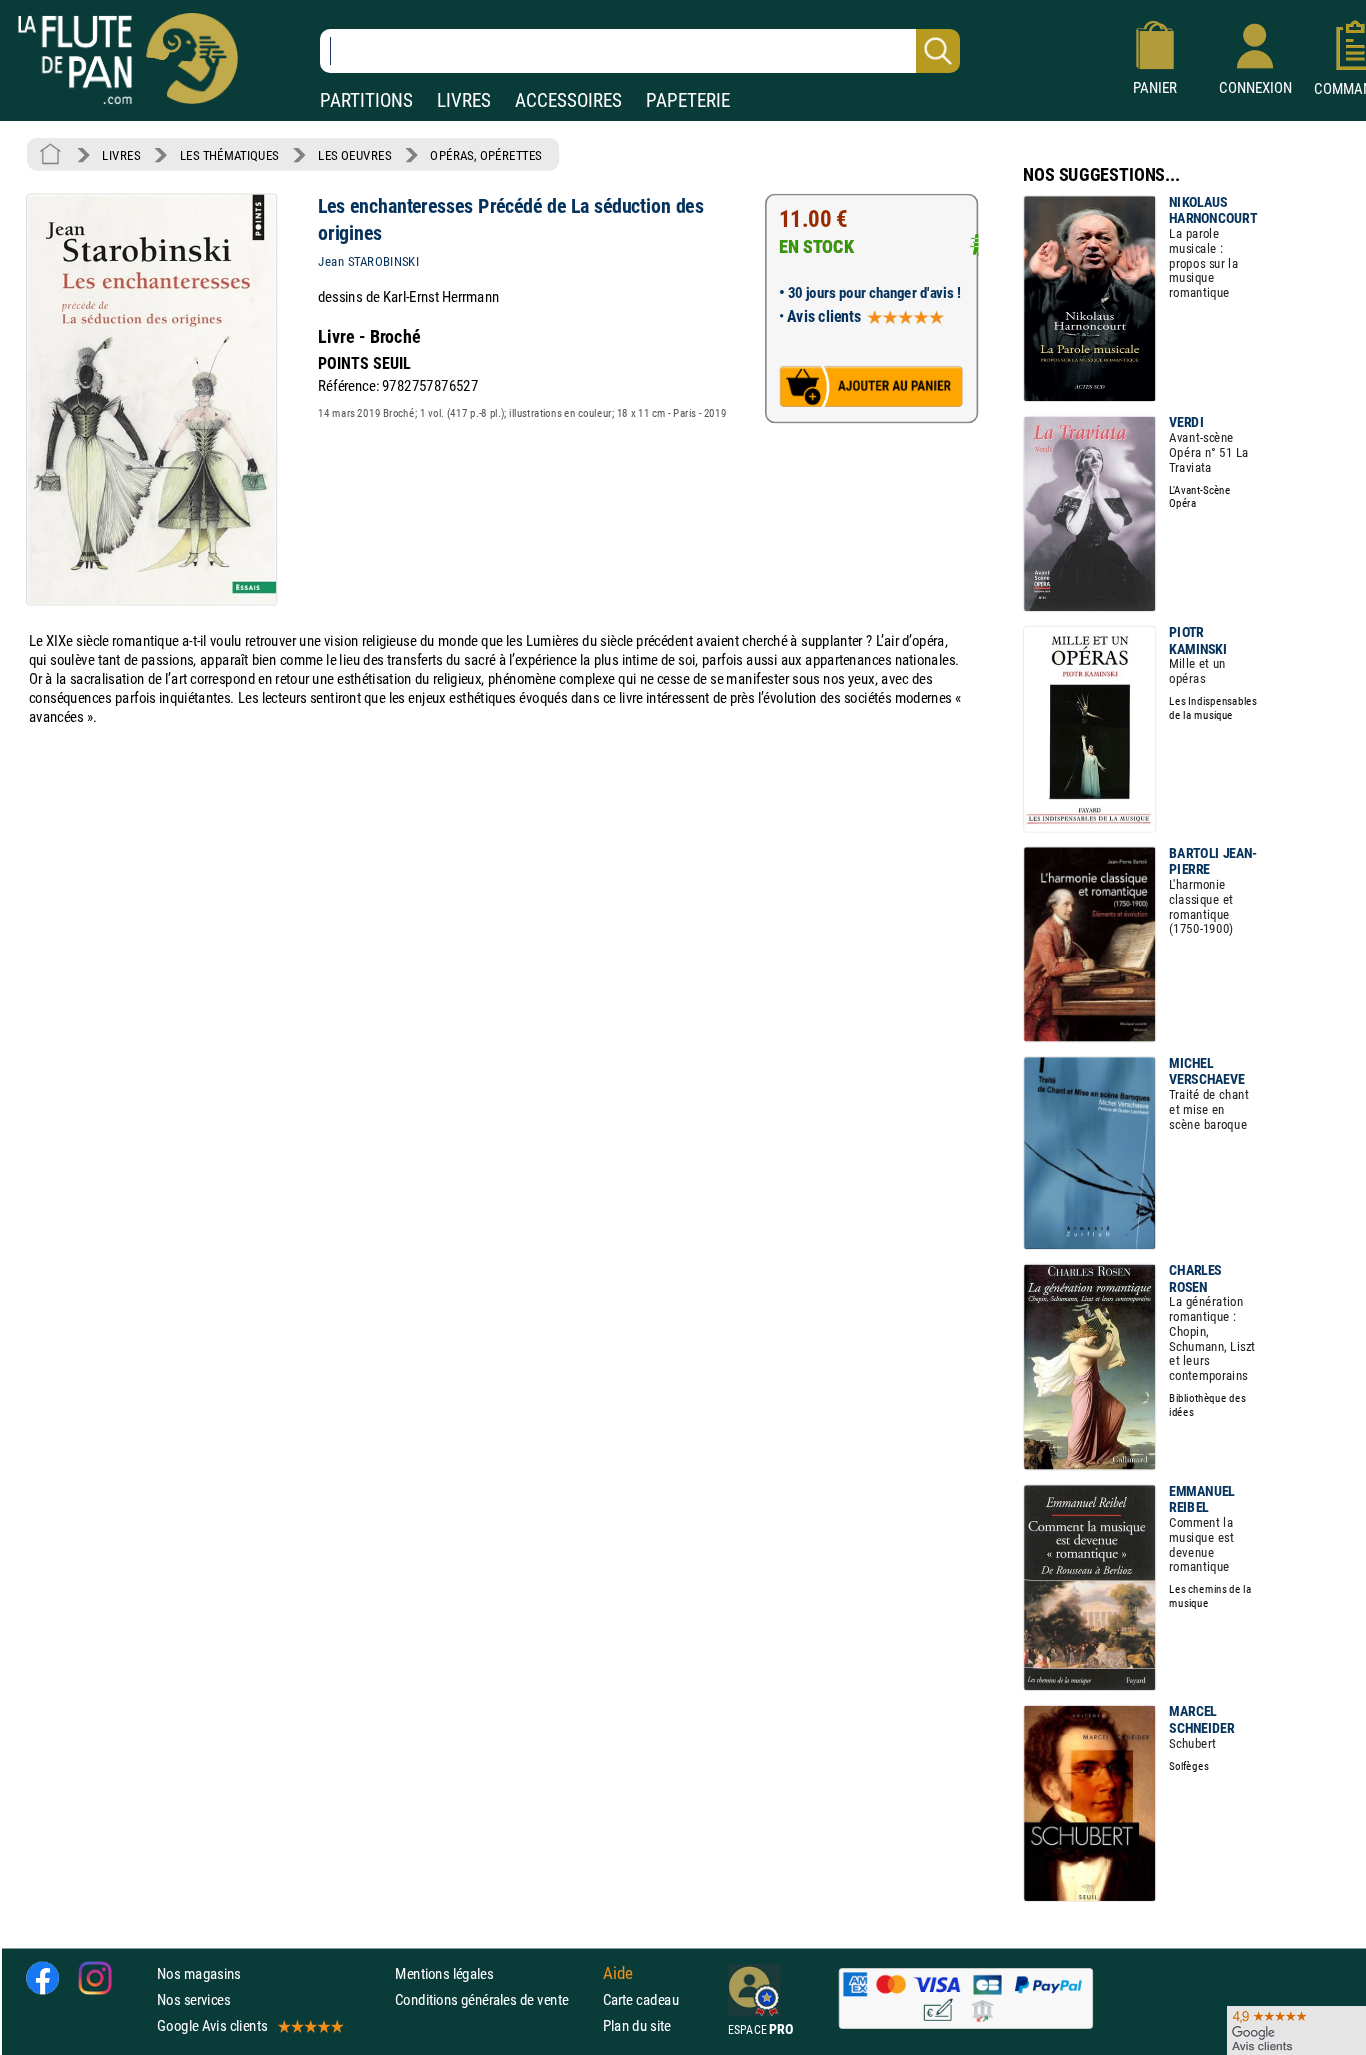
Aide (618, 1973)
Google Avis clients (212, 2025)
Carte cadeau (641, 1999)
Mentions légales (444, 1973)
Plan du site (637, 2025)
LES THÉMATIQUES (229, 155)
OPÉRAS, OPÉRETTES (486, 155)
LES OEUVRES (354, 155)
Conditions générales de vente (494, 1999)
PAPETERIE (688, 100)
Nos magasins (199, 1973)
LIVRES (464, 100)
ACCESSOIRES (568, 100)
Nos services (193, 1999)
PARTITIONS (366, 100)
